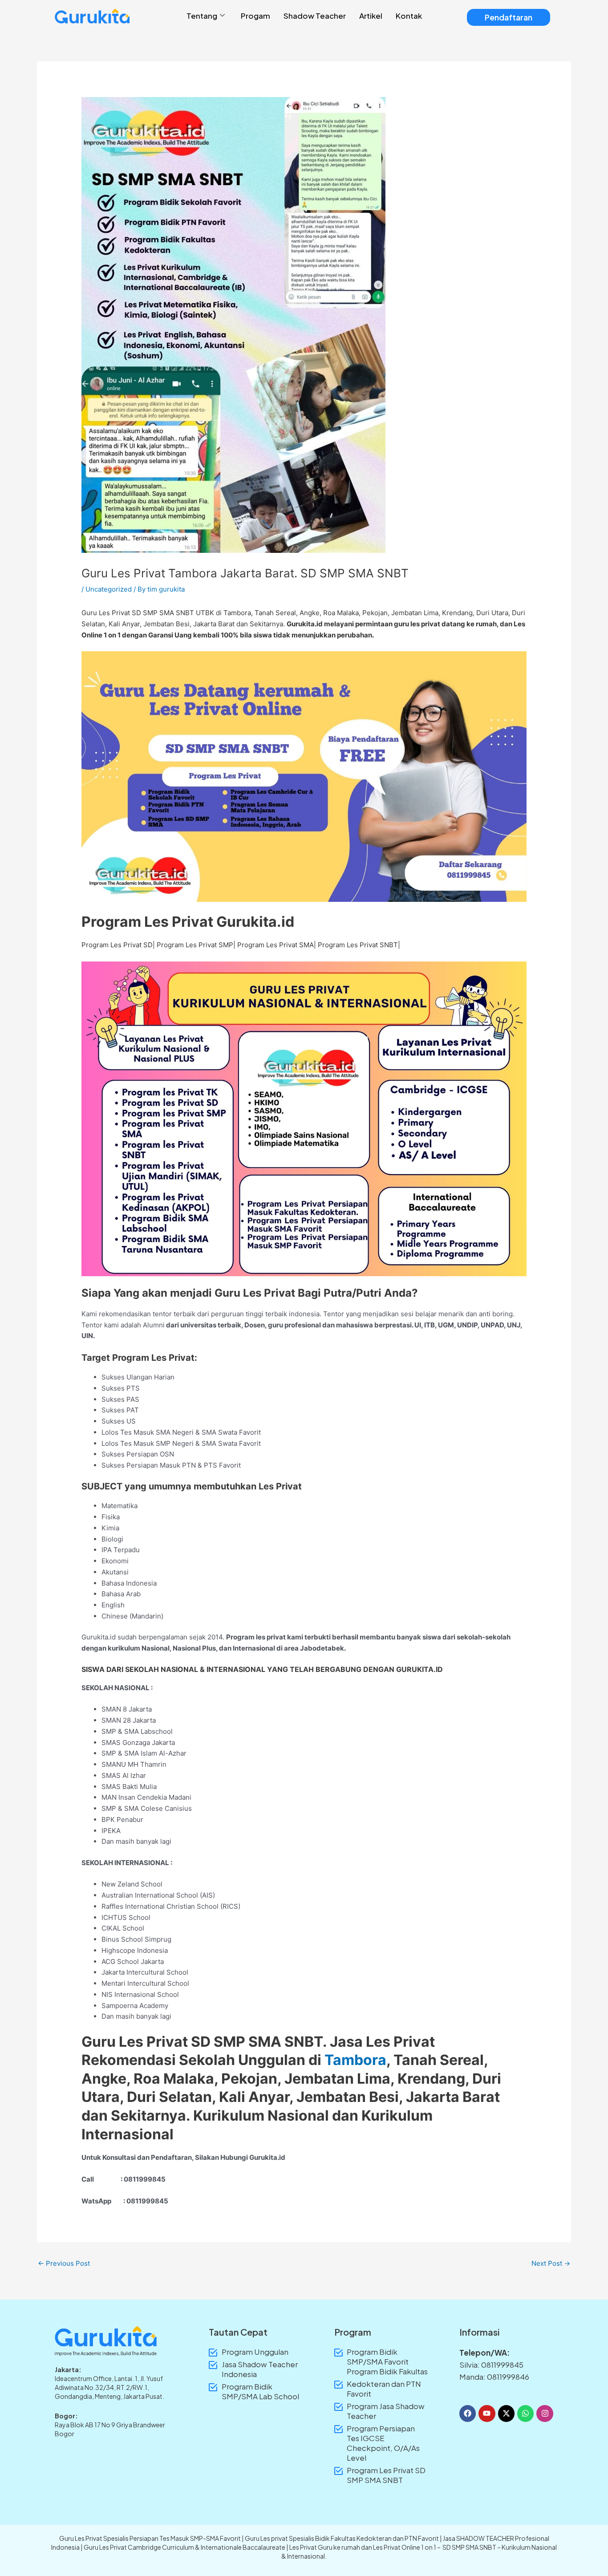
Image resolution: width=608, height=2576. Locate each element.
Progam (255, 16)
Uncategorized (109, 589)
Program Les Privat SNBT (358, 945)
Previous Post (64, 2263)
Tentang (202, 16)
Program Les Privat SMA (276, 945)
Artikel (371, 16)
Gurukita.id (305, 624)
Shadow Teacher (315, 16)
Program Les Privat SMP (195, 945)
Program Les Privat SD (117, 945)
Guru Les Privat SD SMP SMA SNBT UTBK (148, 613)
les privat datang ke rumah (454, 624)
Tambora (237, 613)
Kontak (409, 16)
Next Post (551, 2263)
